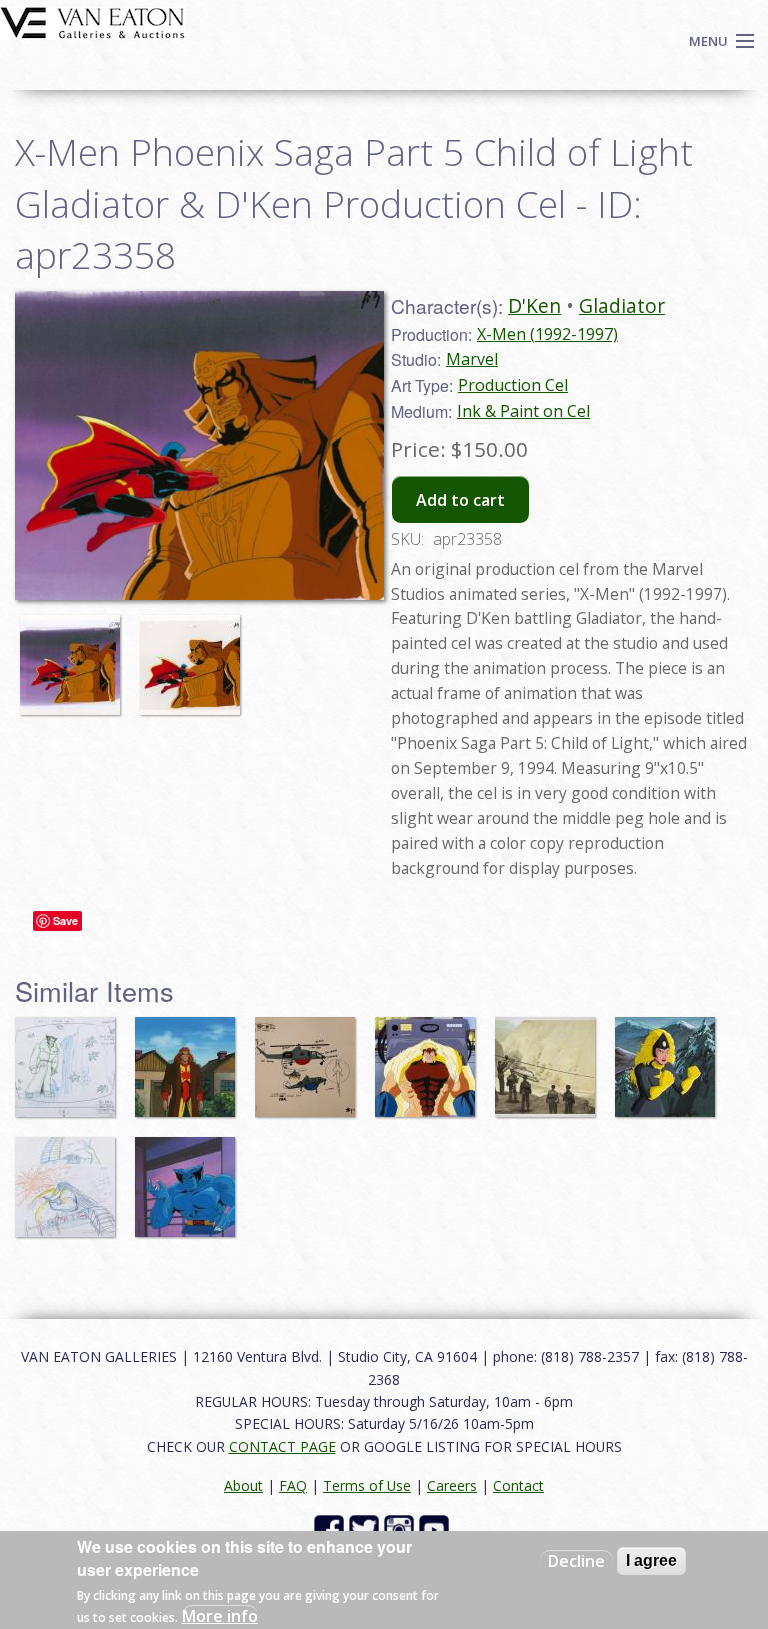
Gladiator (622, 305)
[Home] (92, 21)
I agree (651, 1560)
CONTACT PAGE (282, 1446)
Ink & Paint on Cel (523, 411)
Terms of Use (367, 1485)
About (243, 1485)
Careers (452, 1485)
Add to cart (460, 500)
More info (220, 1616)
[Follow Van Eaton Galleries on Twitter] (366, 1528)
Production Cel (513, 385)
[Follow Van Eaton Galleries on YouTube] (436, 1528)
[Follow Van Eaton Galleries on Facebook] (331, 1528)
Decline (576, 1561)
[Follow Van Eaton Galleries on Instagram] (401, 1528)
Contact (518, 1485)
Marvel (472, 359)
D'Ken (534, 305)
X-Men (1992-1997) (547, 334)
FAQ (293, 1485)
